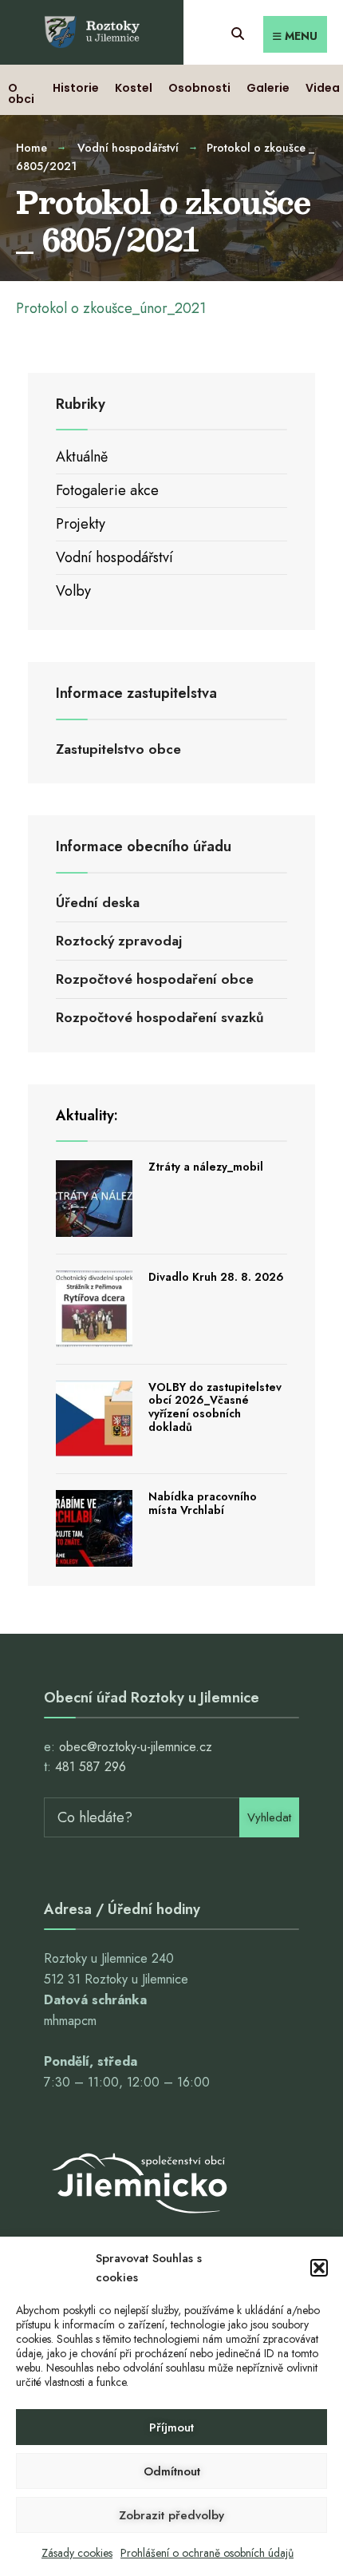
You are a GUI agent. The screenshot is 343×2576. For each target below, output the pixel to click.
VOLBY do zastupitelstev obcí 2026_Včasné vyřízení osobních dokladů (215, 1407)
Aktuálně (82, 457)
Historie (76, 88)
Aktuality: (87, 1116)
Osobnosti (199, 88)
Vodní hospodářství (128, 148)
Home (32, 148)
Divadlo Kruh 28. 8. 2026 (216, 1277)
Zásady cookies (77, 2553)
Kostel (134, 88)
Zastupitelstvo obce (118, 749)
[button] (319, 2268)
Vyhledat (269, 1817)
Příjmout (171, 2427)
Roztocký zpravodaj (119, 941)
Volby (73, 591)
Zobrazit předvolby (171, 2515)
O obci (21, 93)
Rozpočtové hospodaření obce (155, 979)
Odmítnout (172, 2471)
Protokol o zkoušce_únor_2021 (111, 308)
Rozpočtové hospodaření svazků (160, 1017)
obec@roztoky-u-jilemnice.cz (136, 1747)
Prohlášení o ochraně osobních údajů (207, 2553)
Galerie (268, 88)
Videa (323, 88)
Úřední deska (98, 902)
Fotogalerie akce (107, 490)
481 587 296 (91, 1767)
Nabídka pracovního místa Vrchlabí (203, 1503)
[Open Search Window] (237, 32)
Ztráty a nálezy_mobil (206, 1167)
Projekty (81, 524)
